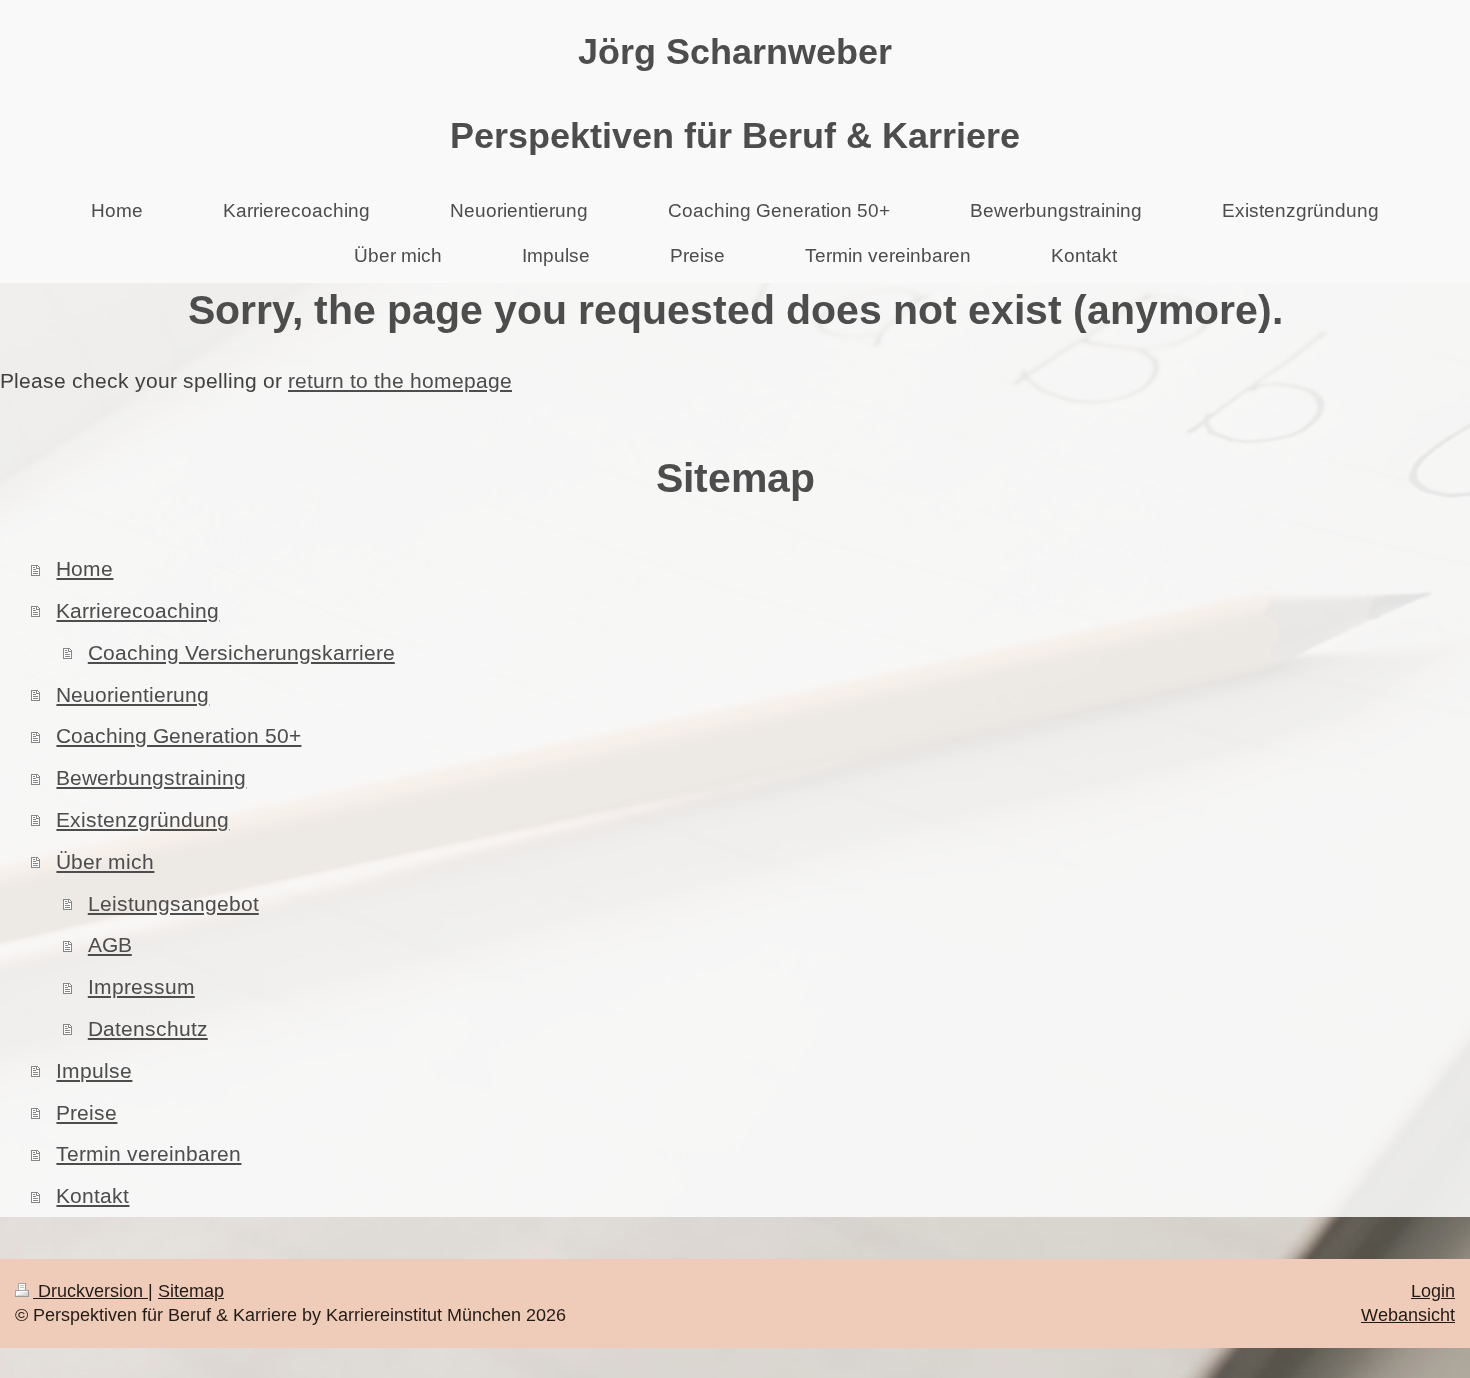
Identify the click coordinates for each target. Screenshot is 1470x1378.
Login (1433, 1291)
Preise (86, 1112)
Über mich (105, 861)
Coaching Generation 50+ (178, 735)
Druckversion (90, 1291)
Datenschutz (148, 1028)
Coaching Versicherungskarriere (241, 652)
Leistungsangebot (173, 903)
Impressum (141, 986)
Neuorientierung (132, 694)
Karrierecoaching (137, 610)
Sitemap (191, 1291)
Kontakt (92, 1195)
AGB (110, 944)
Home (84, 568)
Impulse (94, 1070)
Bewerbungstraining (151, 777)
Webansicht (1408, 1315)
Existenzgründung (142, 819)
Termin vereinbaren (148, 1153)
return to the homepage (400, 380)
